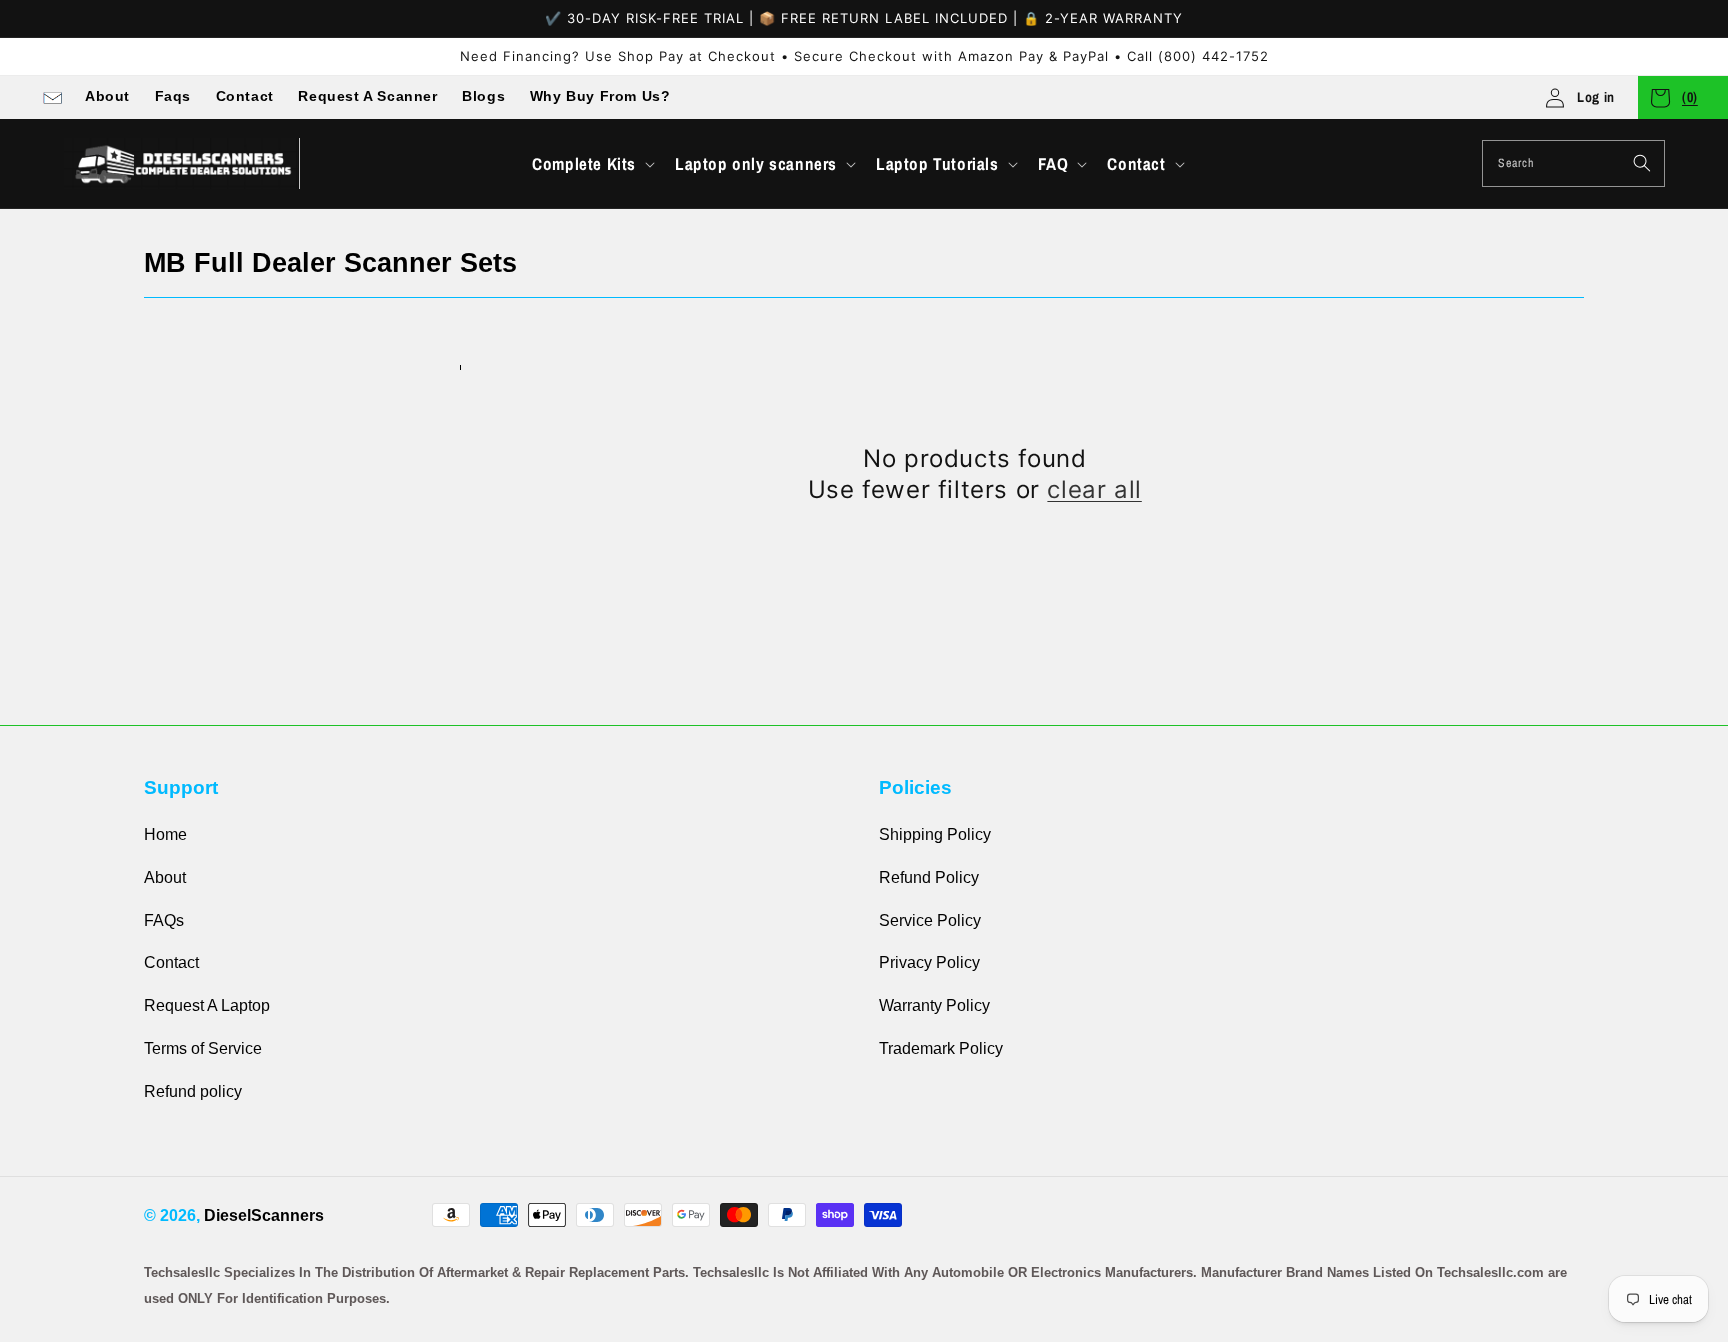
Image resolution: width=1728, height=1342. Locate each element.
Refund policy (193, 1091)
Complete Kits (584, 163)
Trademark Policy (941, 1048)
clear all (1094, 489)
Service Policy (930, 920)
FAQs (164, 920)
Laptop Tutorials (937, 163)
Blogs (483, 96)
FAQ (1053, 163)
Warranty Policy (934, 1005)
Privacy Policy (929, 962)
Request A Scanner (367, 96)
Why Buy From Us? (600, 96)
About (107, 96)
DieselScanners (264, 1215)
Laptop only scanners (756, 163)
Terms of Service (203, 1048)
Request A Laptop (207, 1005)
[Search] (1642, 163)
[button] (591, 164)
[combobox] (1573, 163)
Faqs (173, 96)
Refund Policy (929, 877)
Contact (245, 96)
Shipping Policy (935, 834)
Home (165, 834)
